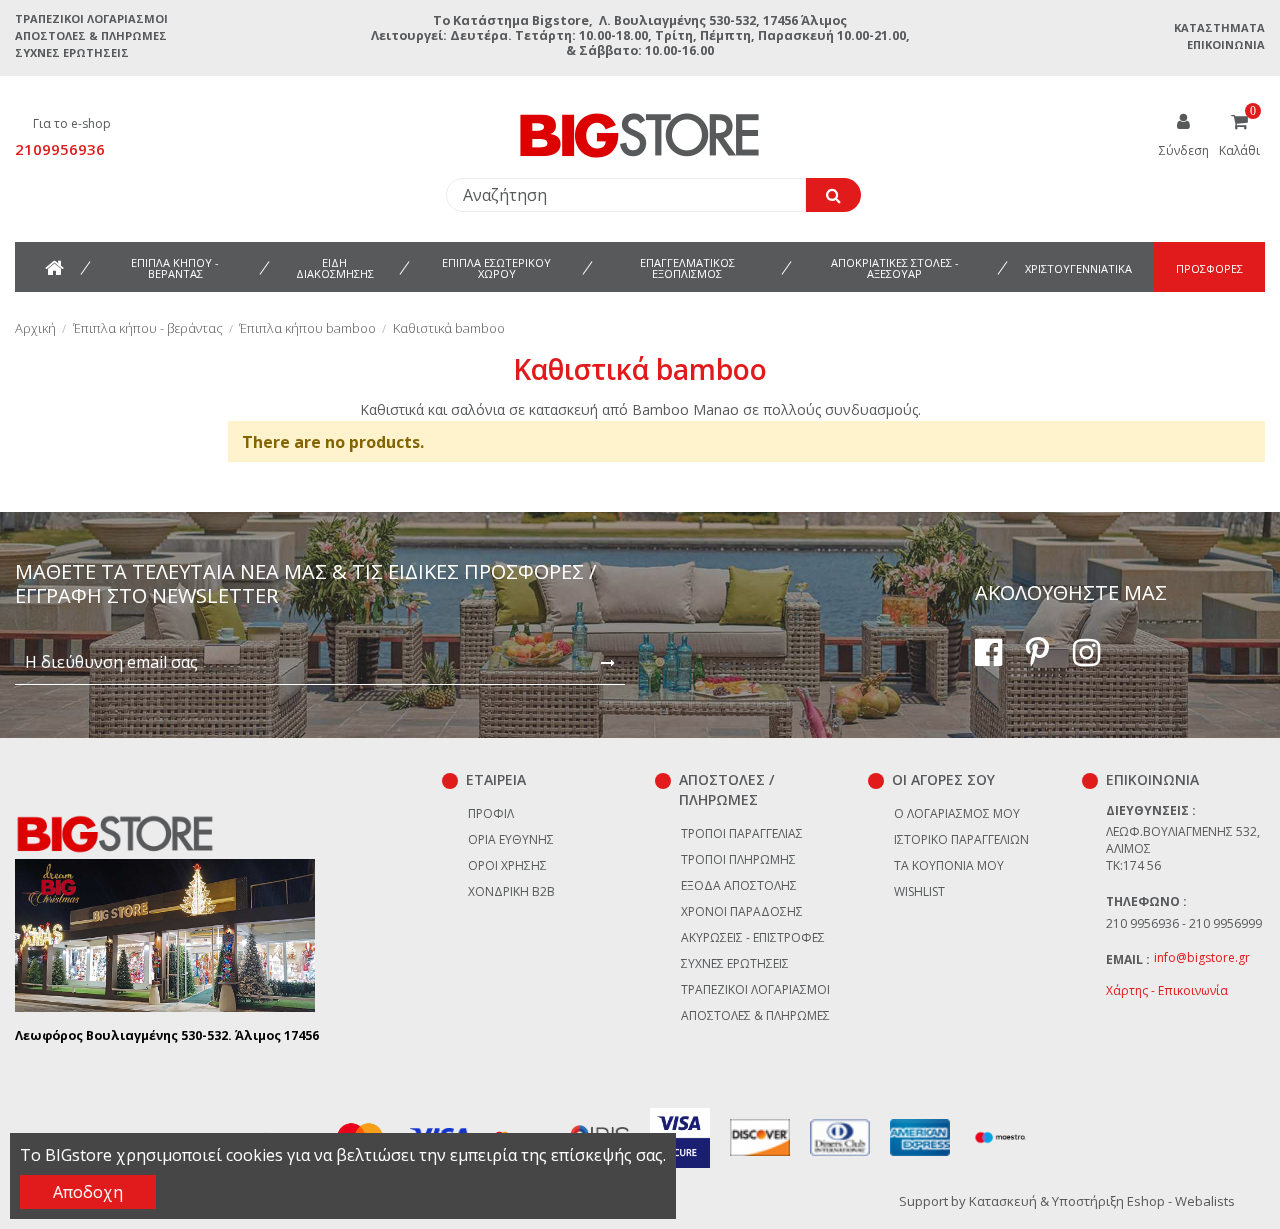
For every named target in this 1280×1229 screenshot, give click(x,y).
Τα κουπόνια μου (949, 865)
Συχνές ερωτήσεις (72, 52)
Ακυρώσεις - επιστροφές (753, 937)
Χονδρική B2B (511, 891)
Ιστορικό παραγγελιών (961, 839)
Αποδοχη (88, 1192)
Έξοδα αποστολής (739, 885)
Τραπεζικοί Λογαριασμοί (91, 18)
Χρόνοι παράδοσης (742, 911)
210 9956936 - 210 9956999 (1184, 923)
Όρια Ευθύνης (511, 839)
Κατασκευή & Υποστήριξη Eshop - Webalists (1102, 1201)
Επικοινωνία (1226, 44)
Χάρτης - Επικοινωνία (1167, 990)
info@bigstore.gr (1202, 957)
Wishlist (919, 891)
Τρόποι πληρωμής (738, 859)
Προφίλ (491, 813)
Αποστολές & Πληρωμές (91, 35)
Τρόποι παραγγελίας (742, 833)
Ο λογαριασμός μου (957, 813)
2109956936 (60, 149)
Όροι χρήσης (507, 865)
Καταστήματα (1219, 27)
